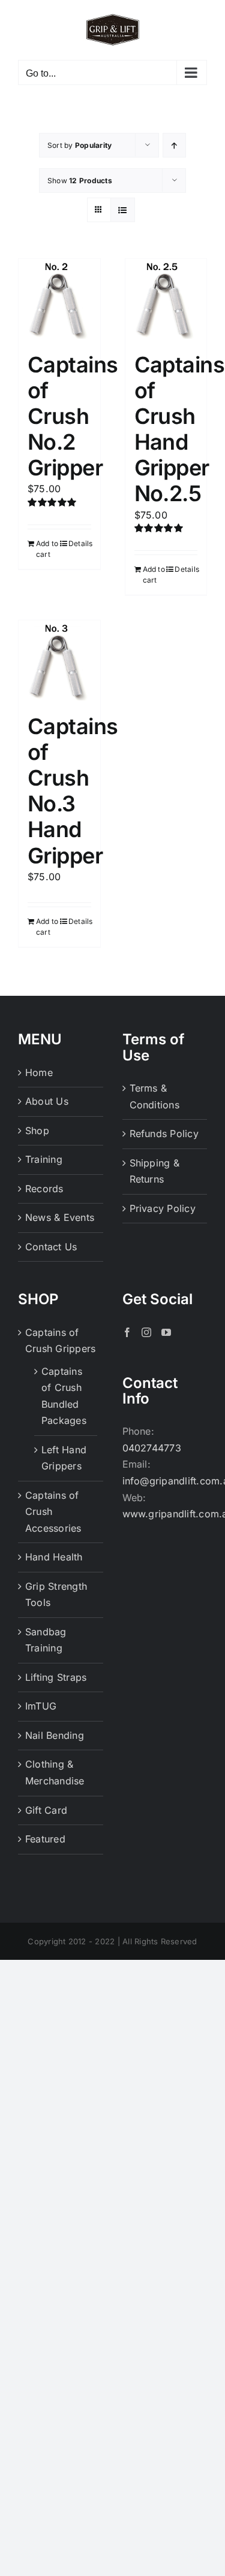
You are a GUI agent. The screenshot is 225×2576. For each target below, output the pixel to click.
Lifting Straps (56, 1677)
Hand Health (54, 1557)
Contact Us (51, 1247)
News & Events (60, 1217)
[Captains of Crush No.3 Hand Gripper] (59, 661)
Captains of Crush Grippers (60, 1341)
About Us (47, 1101)
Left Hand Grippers (64, 1458)
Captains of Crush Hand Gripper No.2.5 (180, 429)
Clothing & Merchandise (55, 1772)
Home (39, 1072)
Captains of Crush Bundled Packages (64, 1396)
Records (44, 1189)
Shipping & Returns (154, 1171)
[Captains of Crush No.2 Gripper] (59, 299)
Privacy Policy (163, 1208)
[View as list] (123, 210)
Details (80, 543)
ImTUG (41, 1706)
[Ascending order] (174, 145)
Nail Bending (55, 1735)
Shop (37, 1131)
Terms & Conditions (154, 1096)
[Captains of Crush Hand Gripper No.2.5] (166, 299)
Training (44, 1159)
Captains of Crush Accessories (53, 1512)
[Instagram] (146, 1332)
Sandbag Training (46, 1640)
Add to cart (47, 549)
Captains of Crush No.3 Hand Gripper (73, 791)
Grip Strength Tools (56, 1595)
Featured (45, 1839)
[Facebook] (127, 1332)
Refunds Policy (164, 1134)
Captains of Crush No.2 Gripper (73, 416)
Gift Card (46, 1810)
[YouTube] (166, 1332)
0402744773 (152, 1448)
